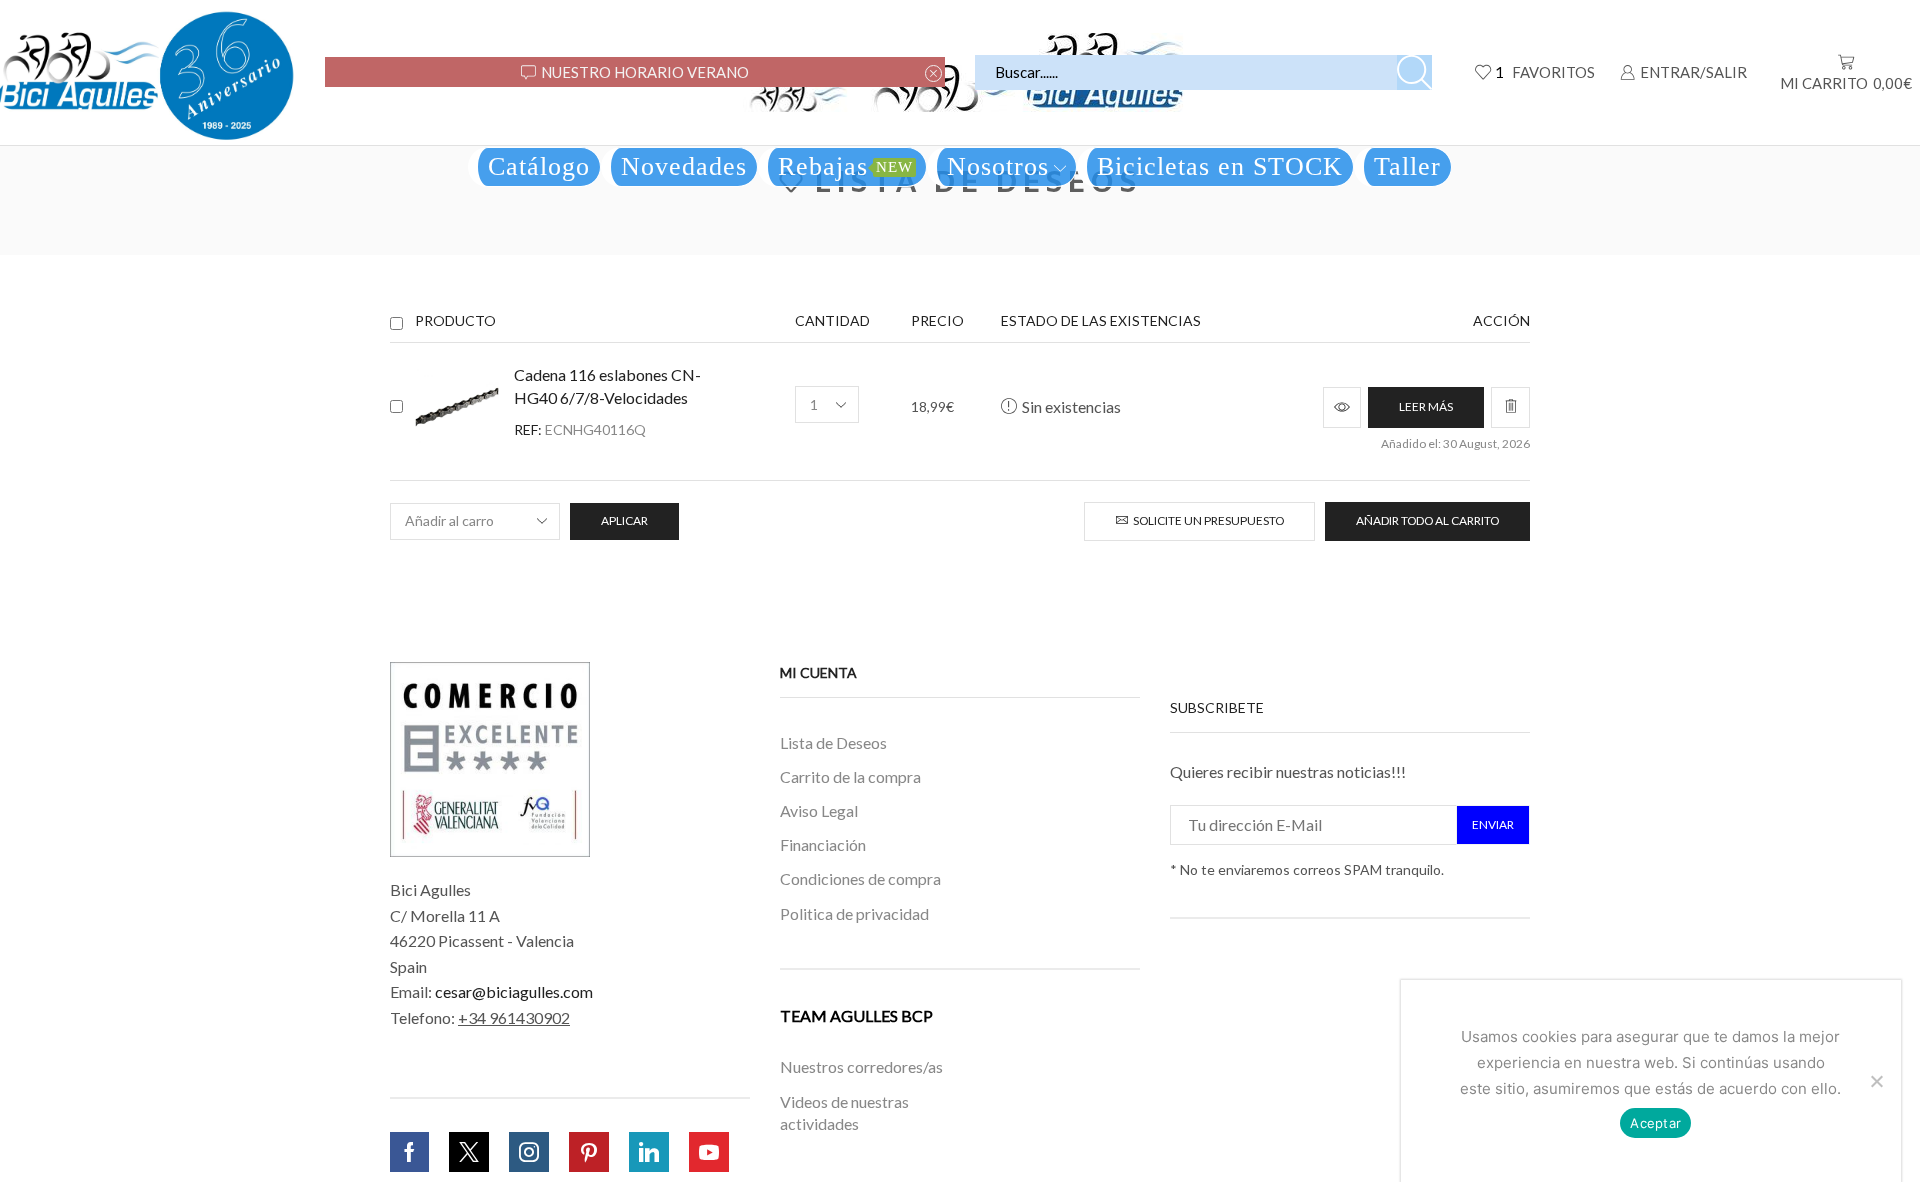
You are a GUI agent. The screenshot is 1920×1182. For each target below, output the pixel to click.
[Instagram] (529, 1152)
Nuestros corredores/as (861, 1066)
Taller (1407, 166)
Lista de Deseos (833, 742)
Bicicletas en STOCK (1220, 166)
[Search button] (1414, 72)
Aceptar (1655, 1123)
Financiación (823, 844)
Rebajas (845, 166)
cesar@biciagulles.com (514, 991)
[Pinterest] (589, 1152)
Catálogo (539, 166)
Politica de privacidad (854, 913)
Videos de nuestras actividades (844, 1113)
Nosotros (998, 166)
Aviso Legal (819, 810)
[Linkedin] (649, 1152)
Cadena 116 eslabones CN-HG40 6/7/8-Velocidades (607, 386)
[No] (1876, 1081)
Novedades (684, 166)
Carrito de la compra (850, 776)
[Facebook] (409, 1152)
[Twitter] (469, 1152)
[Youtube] (709, 1152)
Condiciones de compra (860, 877)
